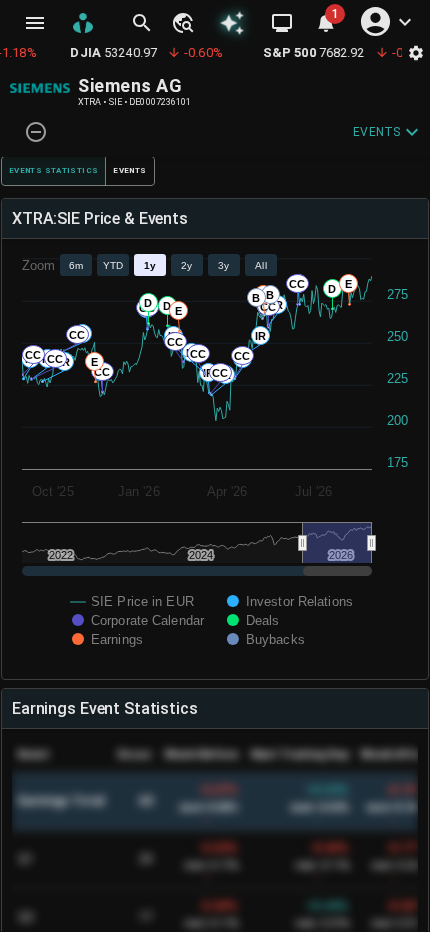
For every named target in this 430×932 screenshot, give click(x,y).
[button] (182, 23)
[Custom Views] (282, 23)
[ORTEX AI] (232, 23)
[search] (142, 23)
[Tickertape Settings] (416, 52)
